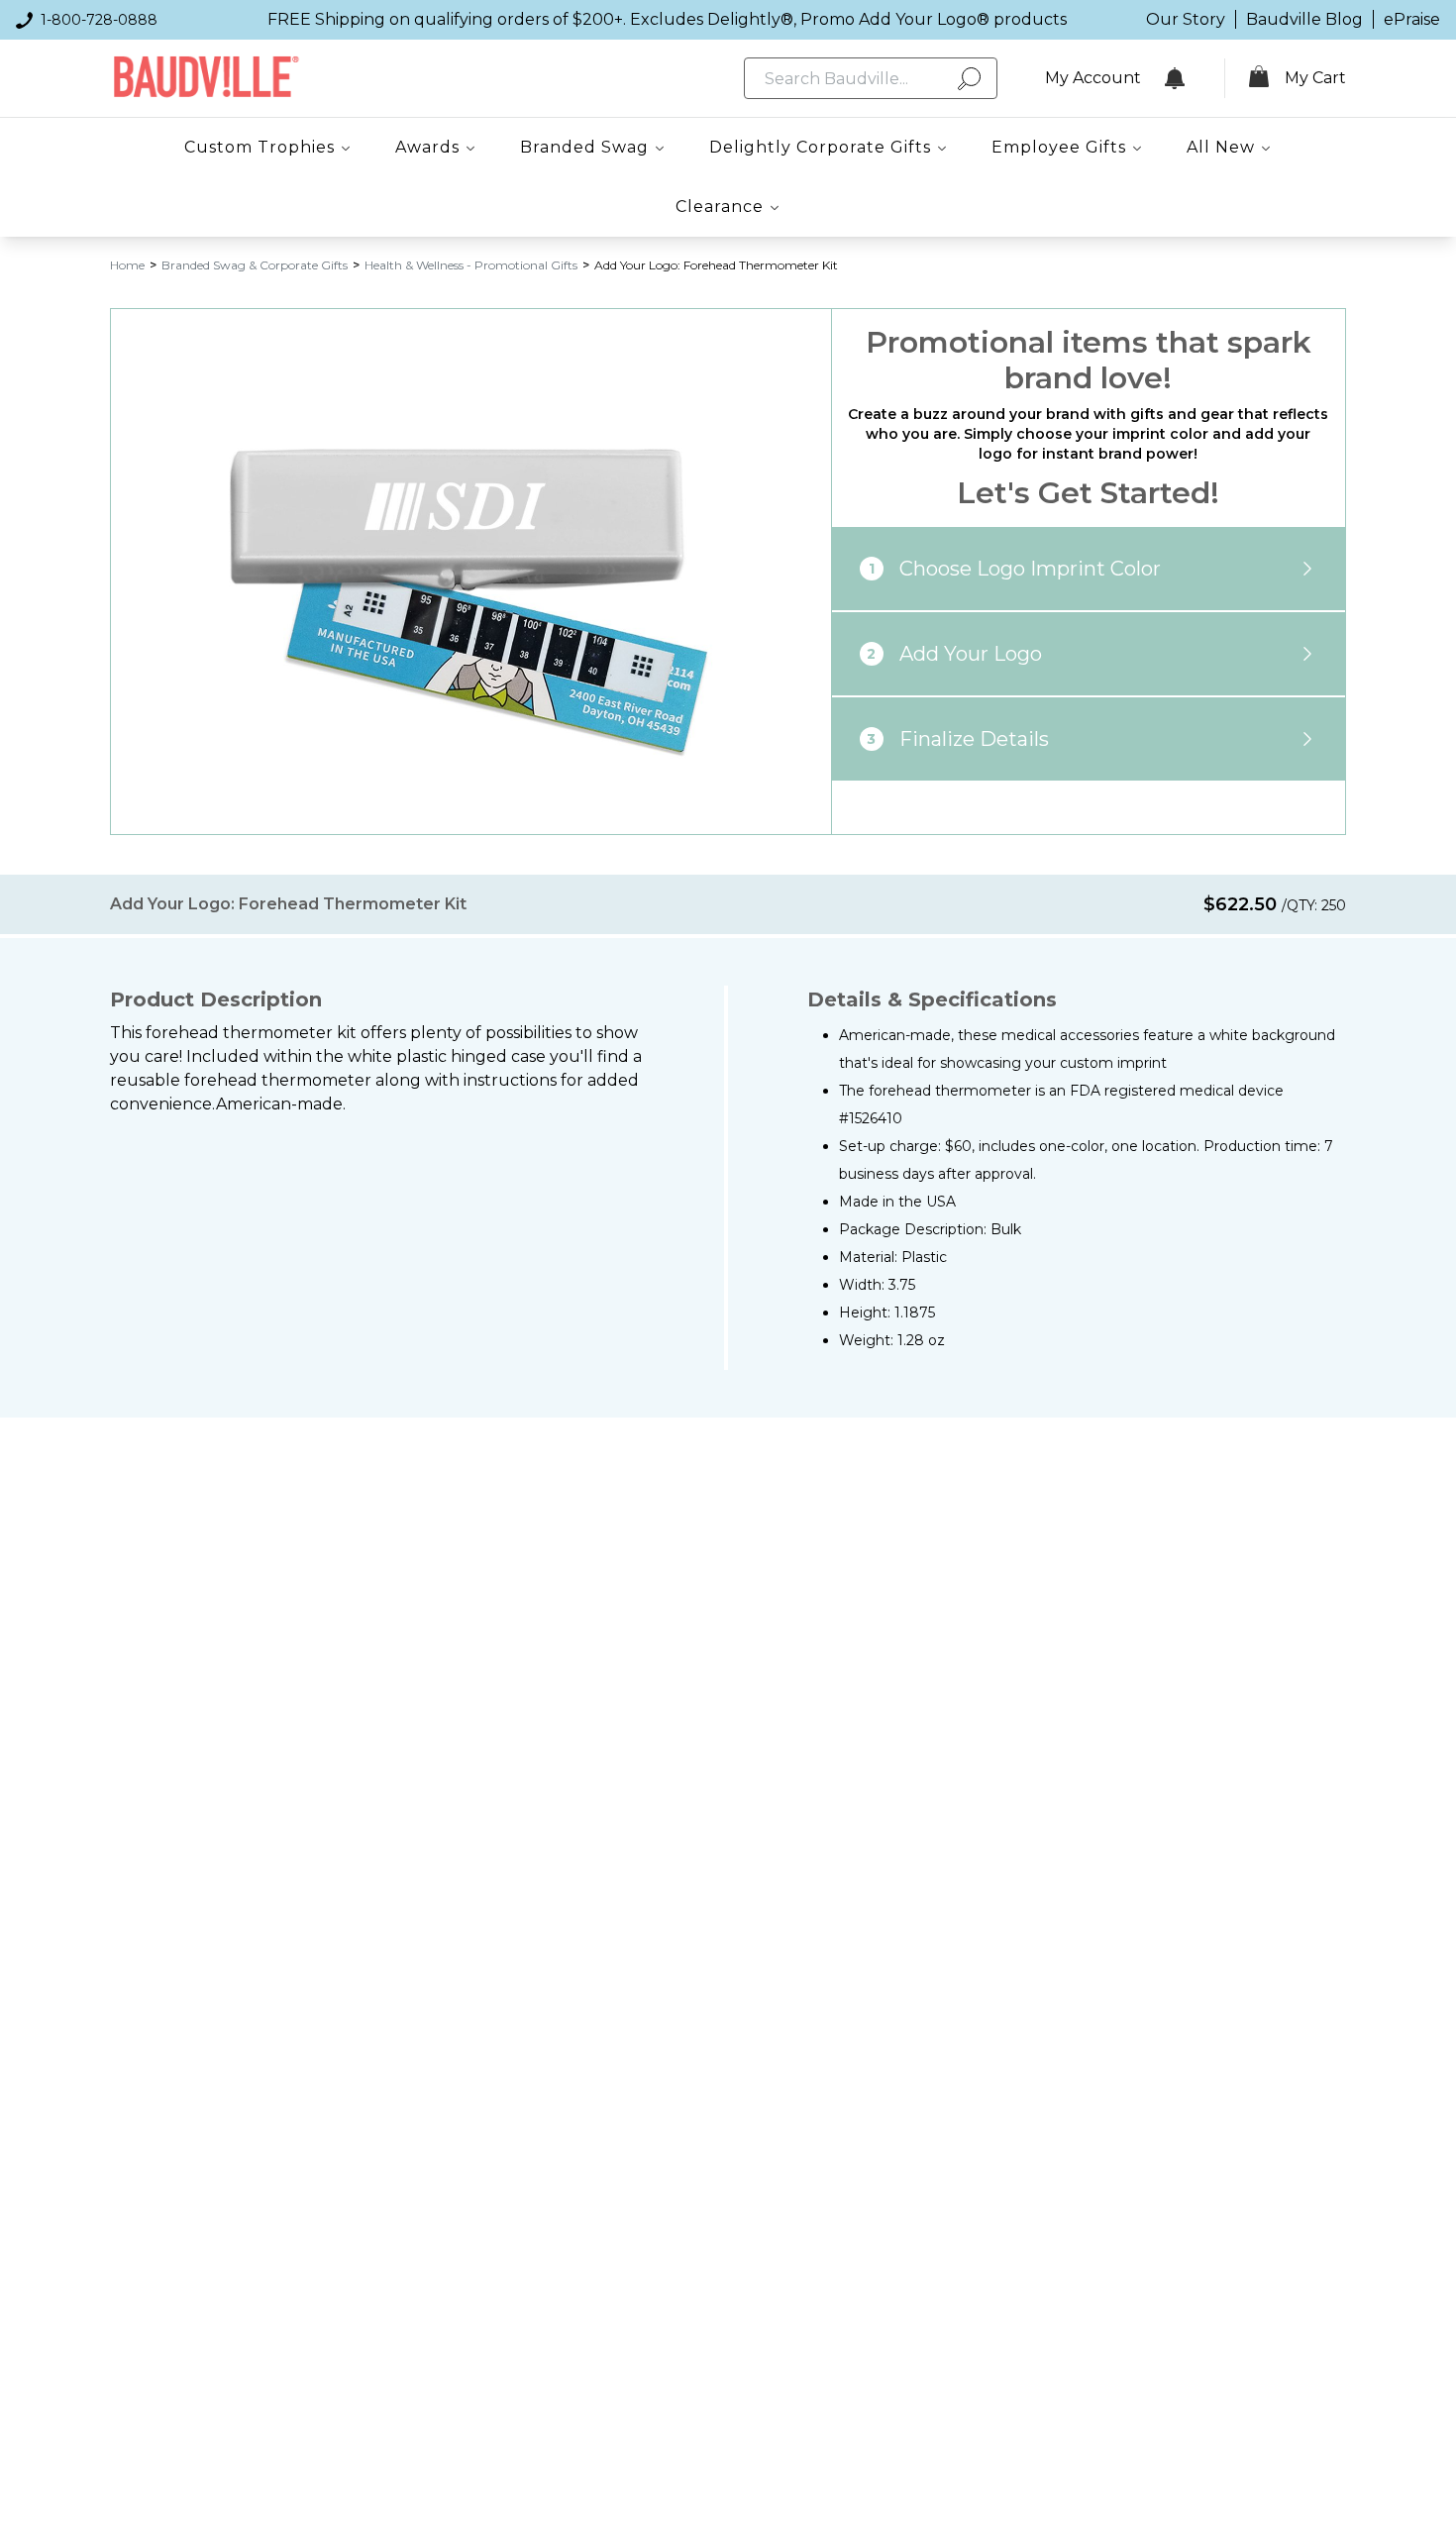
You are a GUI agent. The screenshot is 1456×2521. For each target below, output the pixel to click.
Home (127, 265)
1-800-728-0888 (99, 20)
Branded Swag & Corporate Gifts (255, 265)
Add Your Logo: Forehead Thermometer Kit (716, 265)
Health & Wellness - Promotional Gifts (471, 265)
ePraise (1412, 19)
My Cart (1315, 78)
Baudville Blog (1304, 19)
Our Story (1186, 19)
